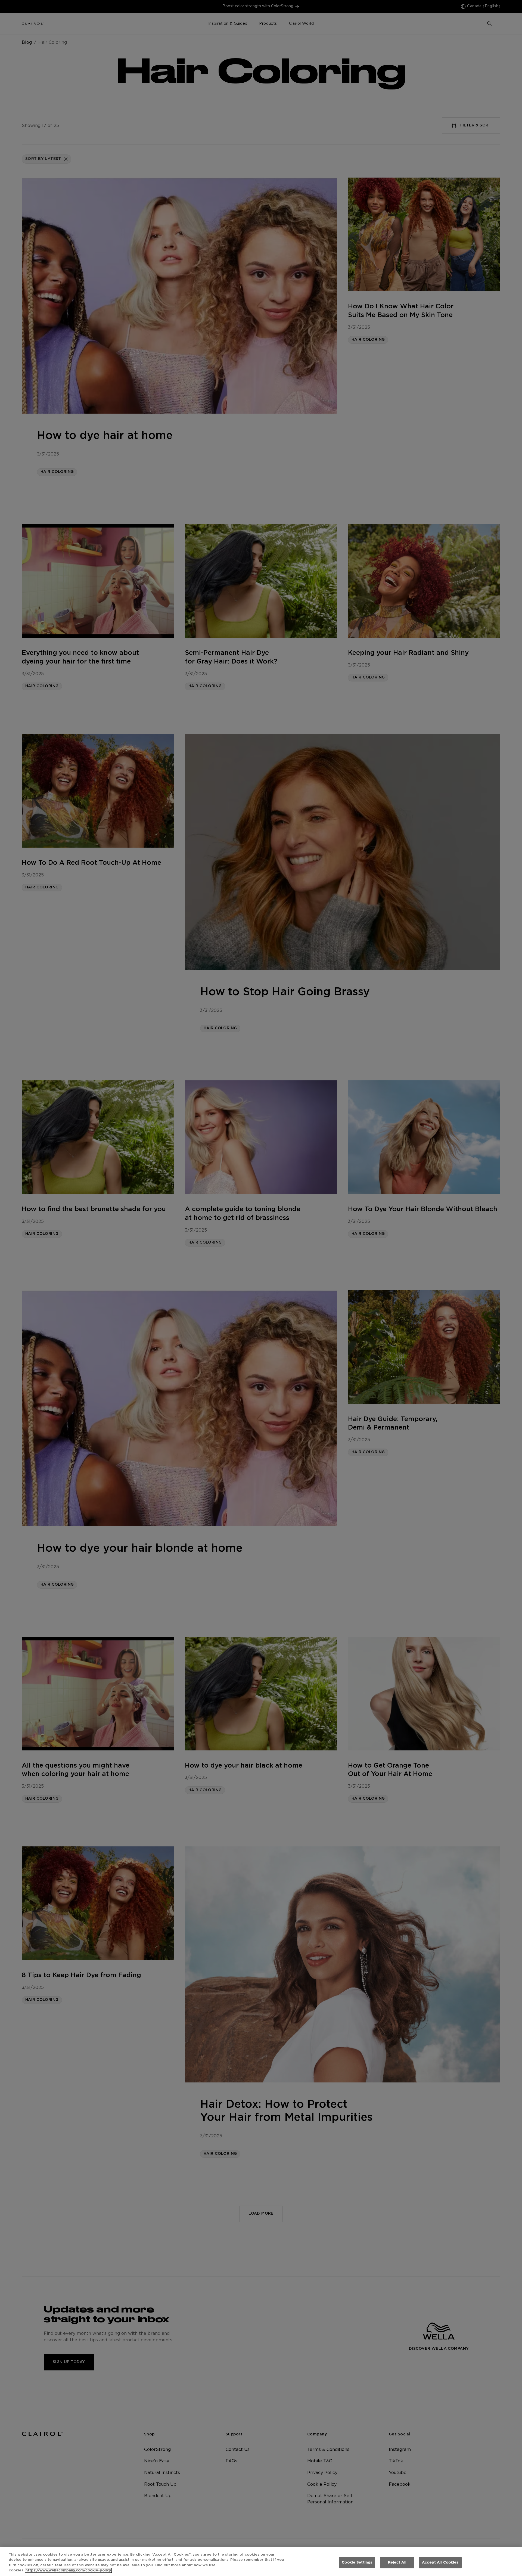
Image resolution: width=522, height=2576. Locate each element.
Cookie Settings (357, 2563)
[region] (261, 2561)
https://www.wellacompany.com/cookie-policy (68, 2570)
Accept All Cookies (440, 2563)
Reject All (397, 2563)
